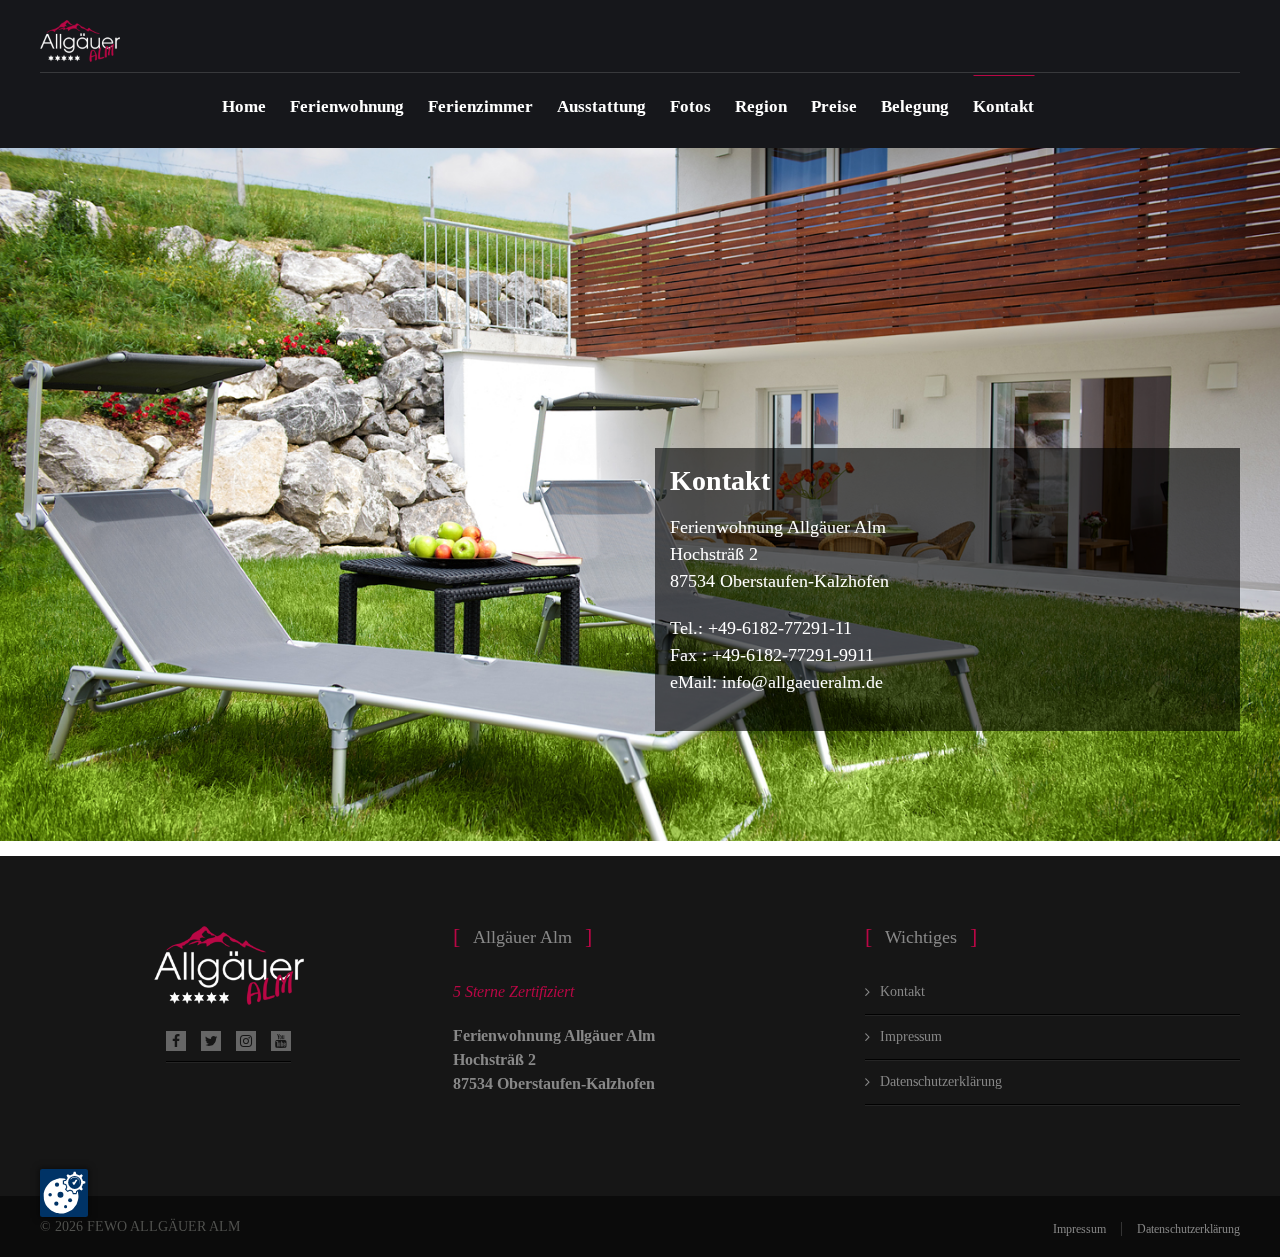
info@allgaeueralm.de (802, 682)
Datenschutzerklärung (941, 1081)
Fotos (690, 106)
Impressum (911, 1036)
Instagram (246, 1041)
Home (244, 106)
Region (761, 106)
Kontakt (1003, 106)
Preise (834, 106)
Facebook (176, 1041)
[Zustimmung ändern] (64, 1193)
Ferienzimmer (480, 106)
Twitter (211, 1041)
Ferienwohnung (347, 106)
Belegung (915, 106)
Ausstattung (601, 106)
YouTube (281, 1041)
